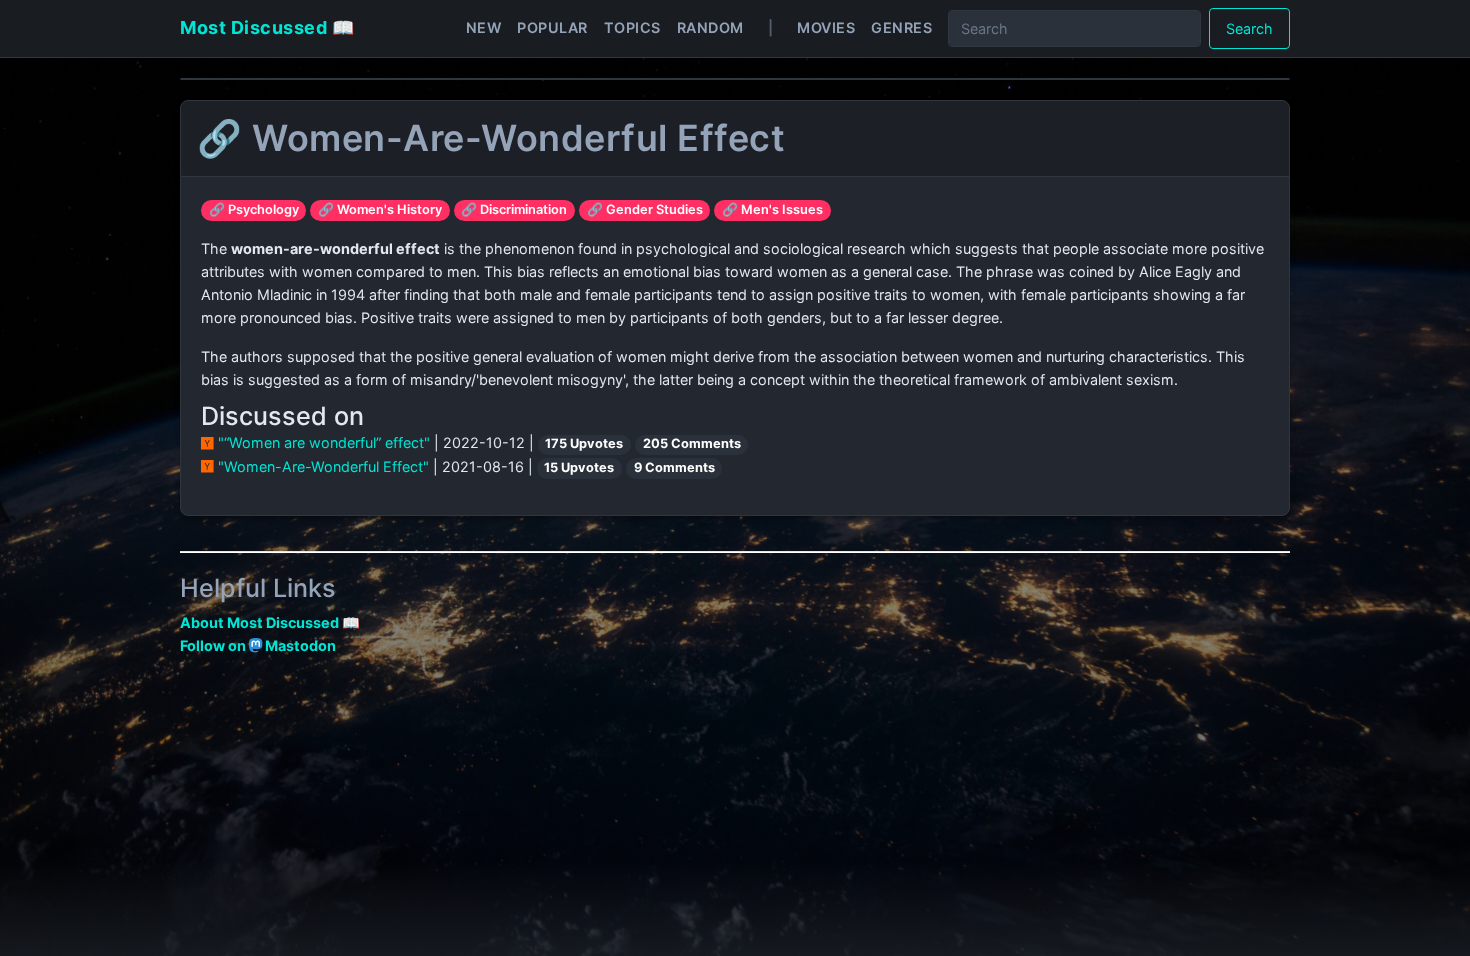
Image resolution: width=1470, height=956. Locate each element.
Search (1249, 28)
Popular (552, 27)
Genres (901, 27)
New (484, 27)
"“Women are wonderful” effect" (324, 442)
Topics (632, 27)
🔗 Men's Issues (772, 209)
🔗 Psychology (254, 209)
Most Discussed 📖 (267, 27)
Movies (826, 27)
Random (710, 27)
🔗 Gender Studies (645, 209)
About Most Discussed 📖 (270, 622)
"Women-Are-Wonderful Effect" (323, 466)
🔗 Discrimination (514, 209)
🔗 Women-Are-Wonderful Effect (491, 138)
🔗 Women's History (380, 209)
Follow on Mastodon (258, 645)
